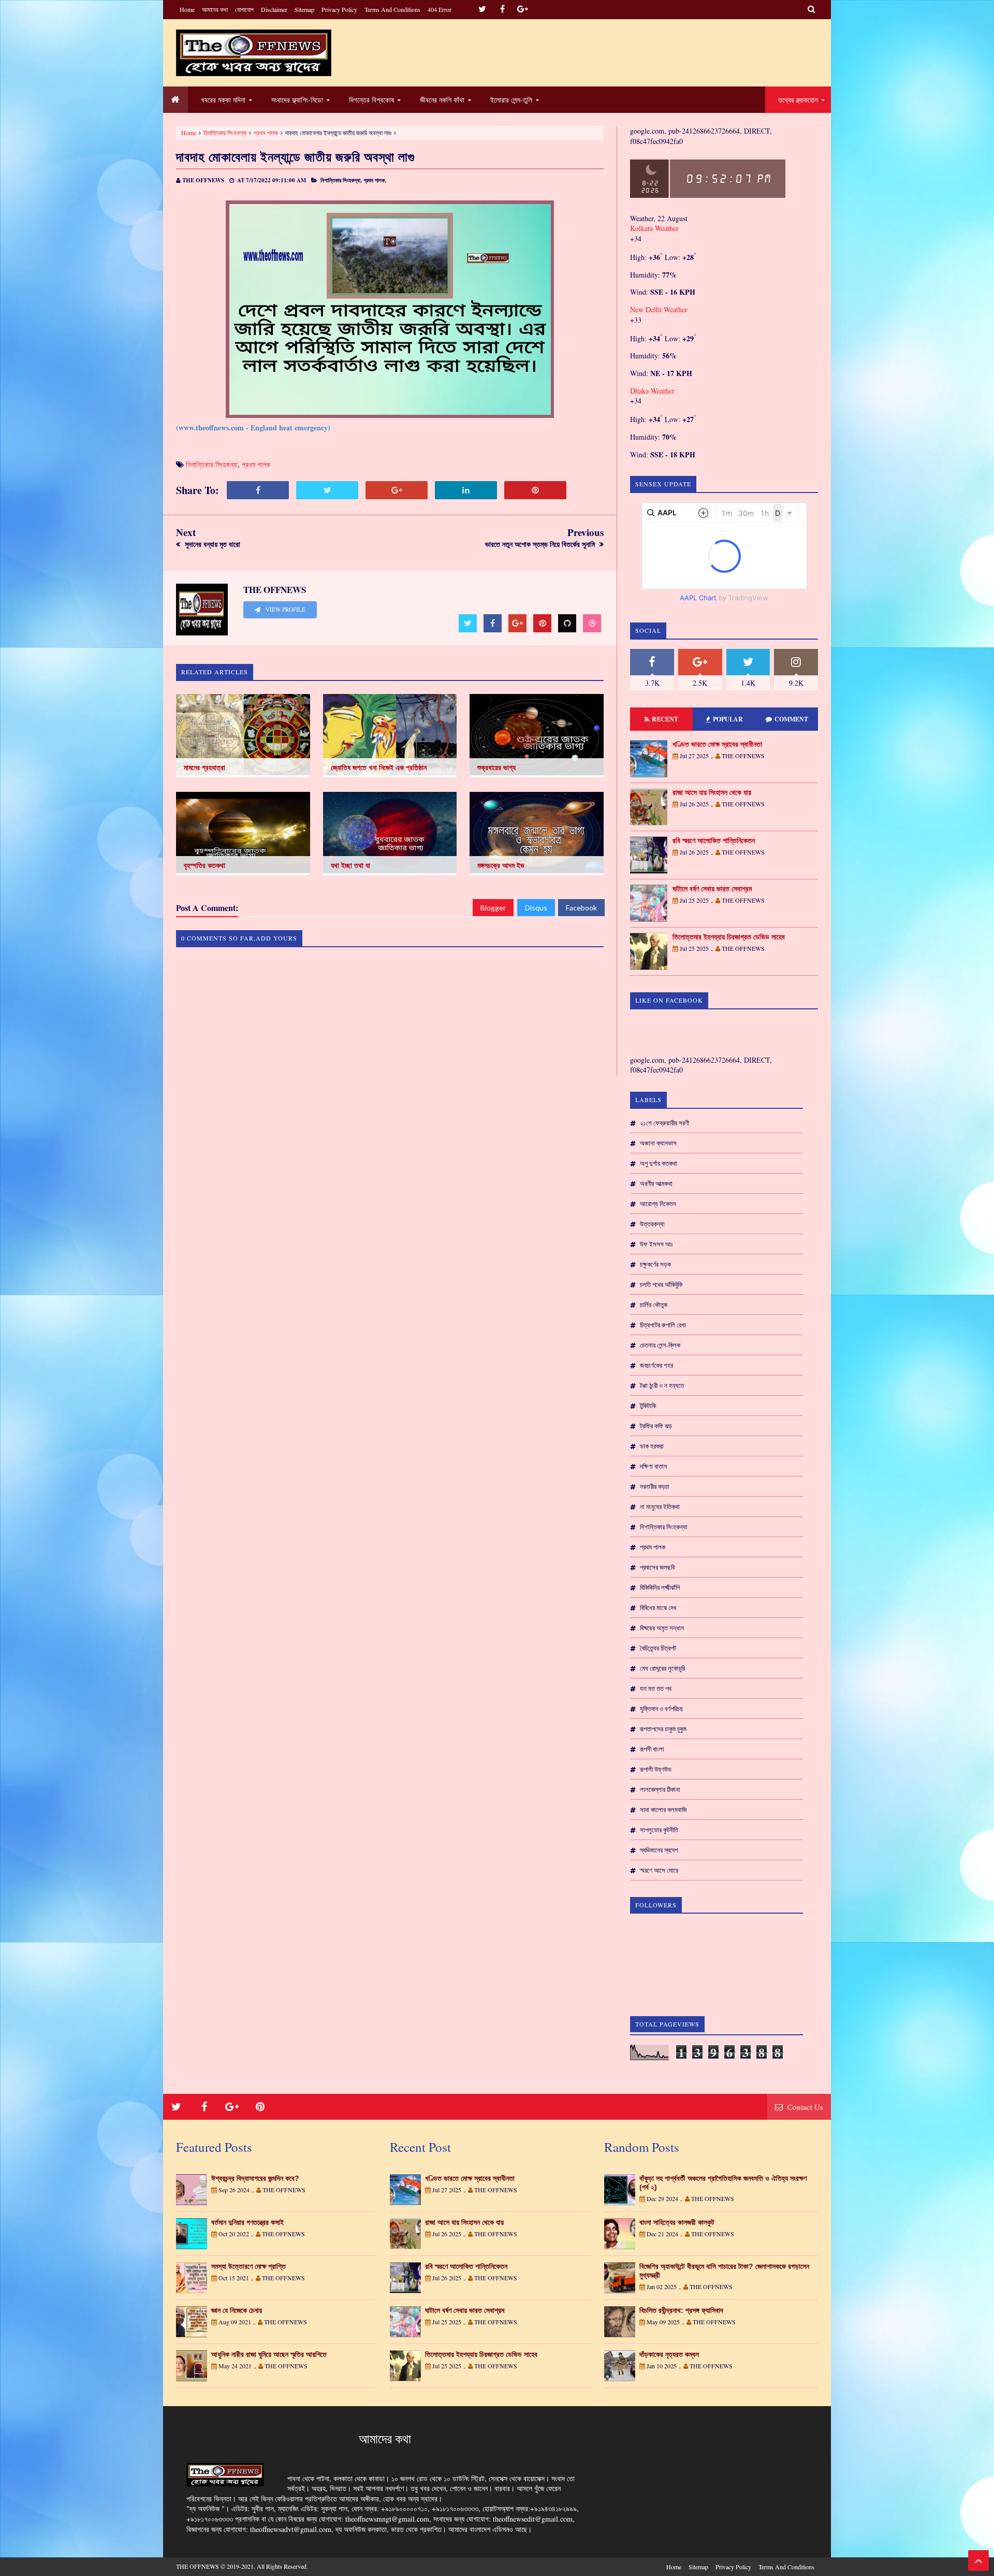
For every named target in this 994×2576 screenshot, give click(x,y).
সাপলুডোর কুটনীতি (659, 1830)
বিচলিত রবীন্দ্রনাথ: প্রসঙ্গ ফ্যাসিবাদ (681, 2310)
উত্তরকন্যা (652, 1224)
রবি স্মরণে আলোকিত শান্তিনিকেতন (714, 841)
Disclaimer (274, 9)
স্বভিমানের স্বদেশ (659, 1850)
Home (187, 9)
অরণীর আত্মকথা (656, 1183)
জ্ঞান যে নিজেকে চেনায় (237, 2310)
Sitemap (304, 9)
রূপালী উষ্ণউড (656, 1769)
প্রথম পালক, (375, 180)
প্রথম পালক (266, 133)
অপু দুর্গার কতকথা (659, 1163)
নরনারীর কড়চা (655, 1486)
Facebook (581, 908)
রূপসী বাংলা (652, 1749)
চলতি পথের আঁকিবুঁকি (661, 1284)
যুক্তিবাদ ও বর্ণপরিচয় (661, 1709)
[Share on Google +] (397, 490)
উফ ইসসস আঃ (656, 1244)
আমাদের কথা (215, 9)
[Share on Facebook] (258, 490)
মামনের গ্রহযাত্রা (204, 768)
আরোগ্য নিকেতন (658, 1204)
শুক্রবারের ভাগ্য (496, 768)
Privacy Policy (339, 9)
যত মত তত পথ (656, 1688)
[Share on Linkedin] (466, 490)
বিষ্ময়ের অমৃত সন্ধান (662, 1628)
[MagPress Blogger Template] (254, 53)
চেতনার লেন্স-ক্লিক (660, 1345)
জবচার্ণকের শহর (656, 1365)
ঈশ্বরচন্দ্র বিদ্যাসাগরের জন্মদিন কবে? (255, 2178)
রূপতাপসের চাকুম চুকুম (663, 1729)
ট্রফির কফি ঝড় (656, 1426)
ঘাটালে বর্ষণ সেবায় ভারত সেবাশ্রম (712, 889)
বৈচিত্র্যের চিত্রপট (658, 1648)
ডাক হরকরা (652, 1446)
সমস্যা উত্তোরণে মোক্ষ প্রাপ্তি (248, 2266)
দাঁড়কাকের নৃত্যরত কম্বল (669, 2354)
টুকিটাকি (648, 1406)
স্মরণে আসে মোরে (659, 1870)
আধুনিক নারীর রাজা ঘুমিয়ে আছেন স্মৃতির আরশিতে (269, 2354)
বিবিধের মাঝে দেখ (658, 1608)
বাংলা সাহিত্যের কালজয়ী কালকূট (677, 2222)
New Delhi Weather (659, 309)
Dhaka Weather (652, 391)
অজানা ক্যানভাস (658, 1143)
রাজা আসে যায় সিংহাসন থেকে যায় (712, 792)
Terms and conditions (392, 9)
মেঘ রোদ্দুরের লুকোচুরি (662, 1668)
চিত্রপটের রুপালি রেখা (663, 1325)
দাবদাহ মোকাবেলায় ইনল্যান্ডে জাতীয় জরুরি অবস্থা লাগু (296, 157)
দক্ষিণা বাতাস (654, 1466)
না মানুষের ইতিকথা (660, 1507)
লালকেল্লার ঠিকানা (660, 1789)
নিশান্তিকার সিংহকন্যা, (341, 180)
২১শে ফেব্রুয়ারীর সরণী (664, 1123)
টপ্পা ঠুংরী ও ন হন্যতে (662, 1385)
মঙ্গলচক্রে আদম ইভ (501, 865)
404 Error (440, 9)
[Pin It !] (535, 490)
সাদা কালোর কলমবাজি (663, 1810)
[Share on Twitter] (327, 490)
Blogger (493, 908)
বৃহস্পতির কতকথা (204, 865)
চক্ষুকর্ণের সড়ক (655, 1264)
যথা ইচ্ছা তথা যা (350, 865)
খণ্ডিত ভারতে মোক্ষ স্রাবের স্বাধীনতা (717, 744)
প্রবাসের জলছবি (657, 1567)
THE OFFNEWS (198, 2566)
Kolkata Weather (655, 228)
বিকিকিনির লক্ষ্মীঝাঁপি (660, 1587)
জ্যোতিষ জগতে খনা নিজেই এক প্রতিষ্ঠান (379, 768)
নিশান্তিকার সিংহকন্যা (225, 133)
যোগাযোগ (244, 9)
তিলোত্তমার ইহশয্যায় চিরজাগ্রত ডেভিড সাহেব (729, 937)
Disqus (536, 908)
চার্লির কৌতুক (654, 1305)
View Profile (285, 610)
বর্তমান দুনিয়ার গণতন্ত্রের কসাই (247, 2222)
